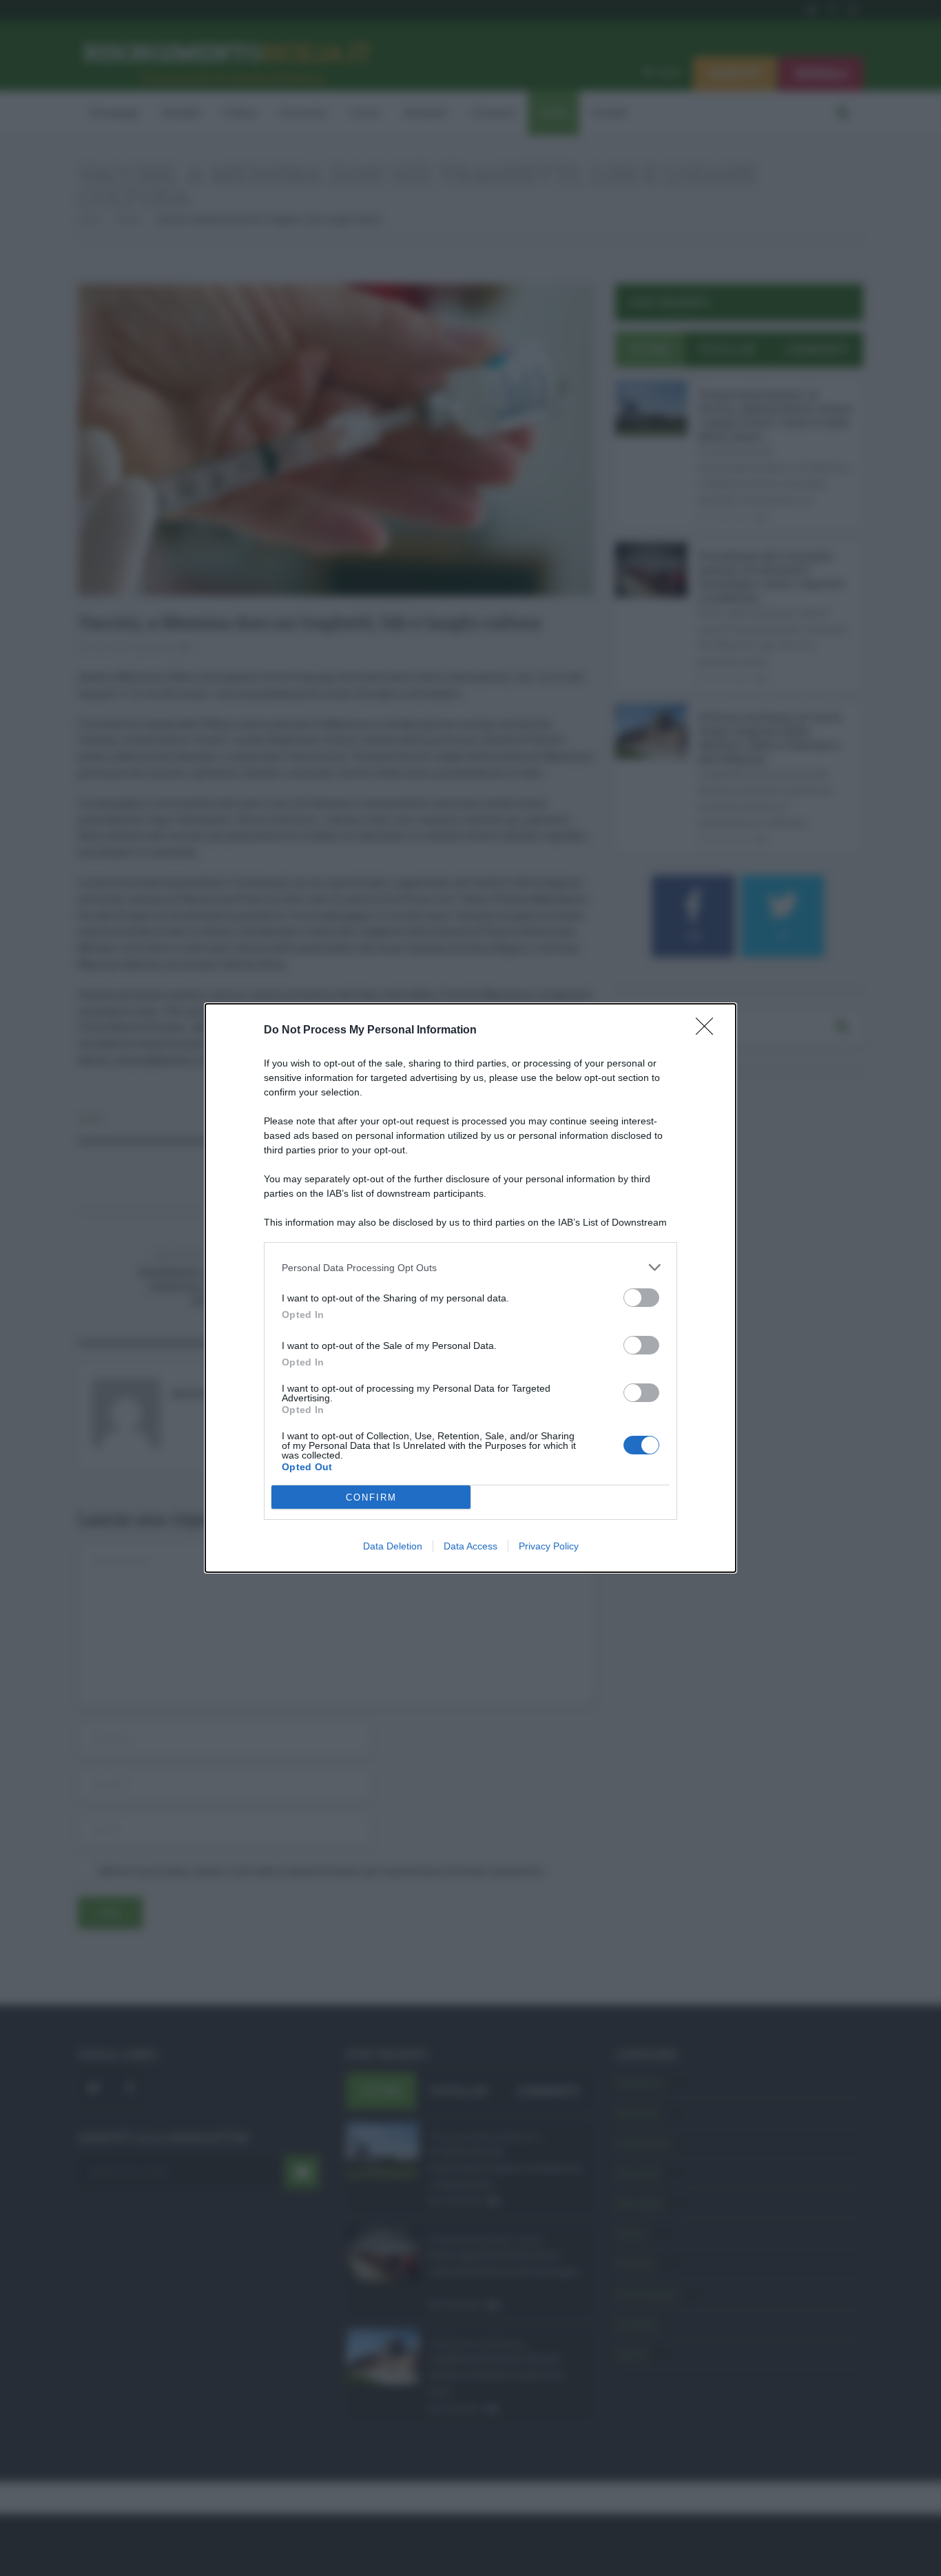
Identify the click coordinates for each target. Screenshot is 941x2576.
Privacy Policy (549, 1546)
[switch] (641, 1298)
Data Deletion (393, 1546)
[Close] (709, 1031)
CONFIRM (371, 1497)
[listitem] (470, 1267)
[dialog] (470, 1288)
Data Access (470, 1546)
